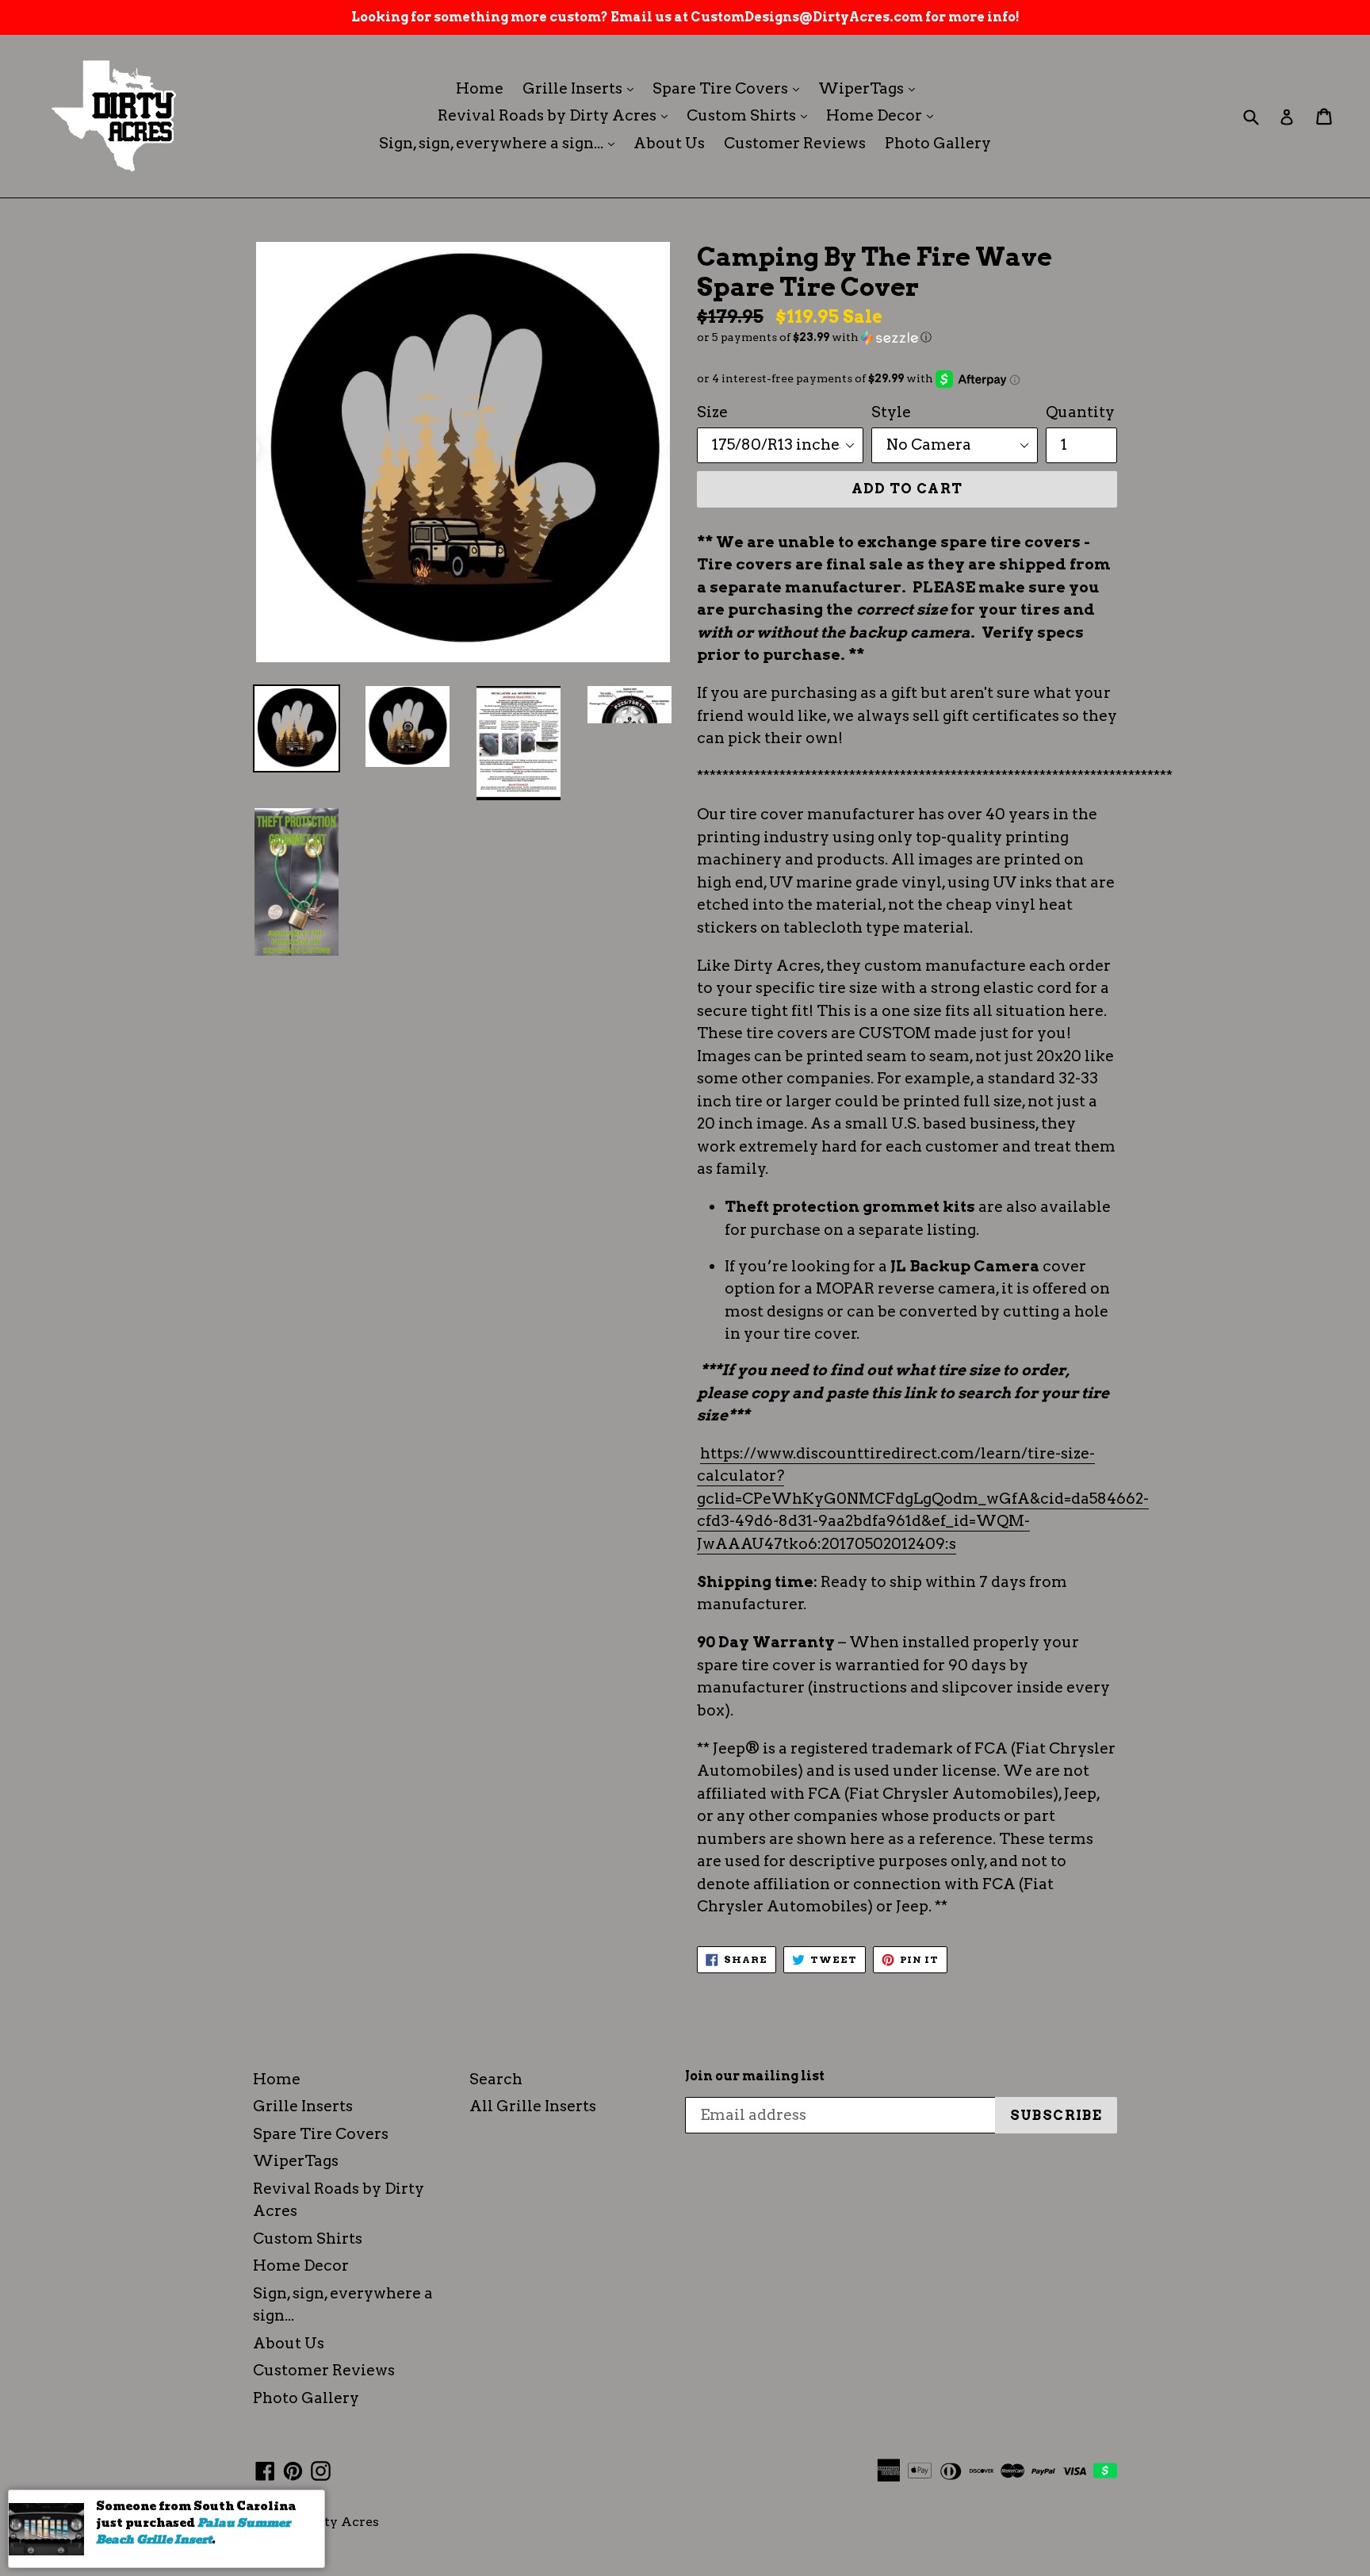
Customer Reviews (795, 143)
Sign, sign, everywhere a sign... (501, 143)
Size (712, 412)
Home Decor (884, 115)
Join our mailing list (755, 2076)
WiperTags (871, 88)
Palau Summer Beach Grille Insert (193, 2531)
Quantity (1080, 412)
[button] (907, 337)
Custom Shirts (751, 115)
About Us (669, 143)
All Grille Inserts (533, 2106)
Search (496, 2079)
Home (480, 88)
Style (891, 412)
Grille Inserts (582, 88)
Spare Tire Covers (730, 88)
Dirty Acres (341, 2522)
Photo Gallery (938, 143)
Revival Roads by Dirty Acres (557, 115)
